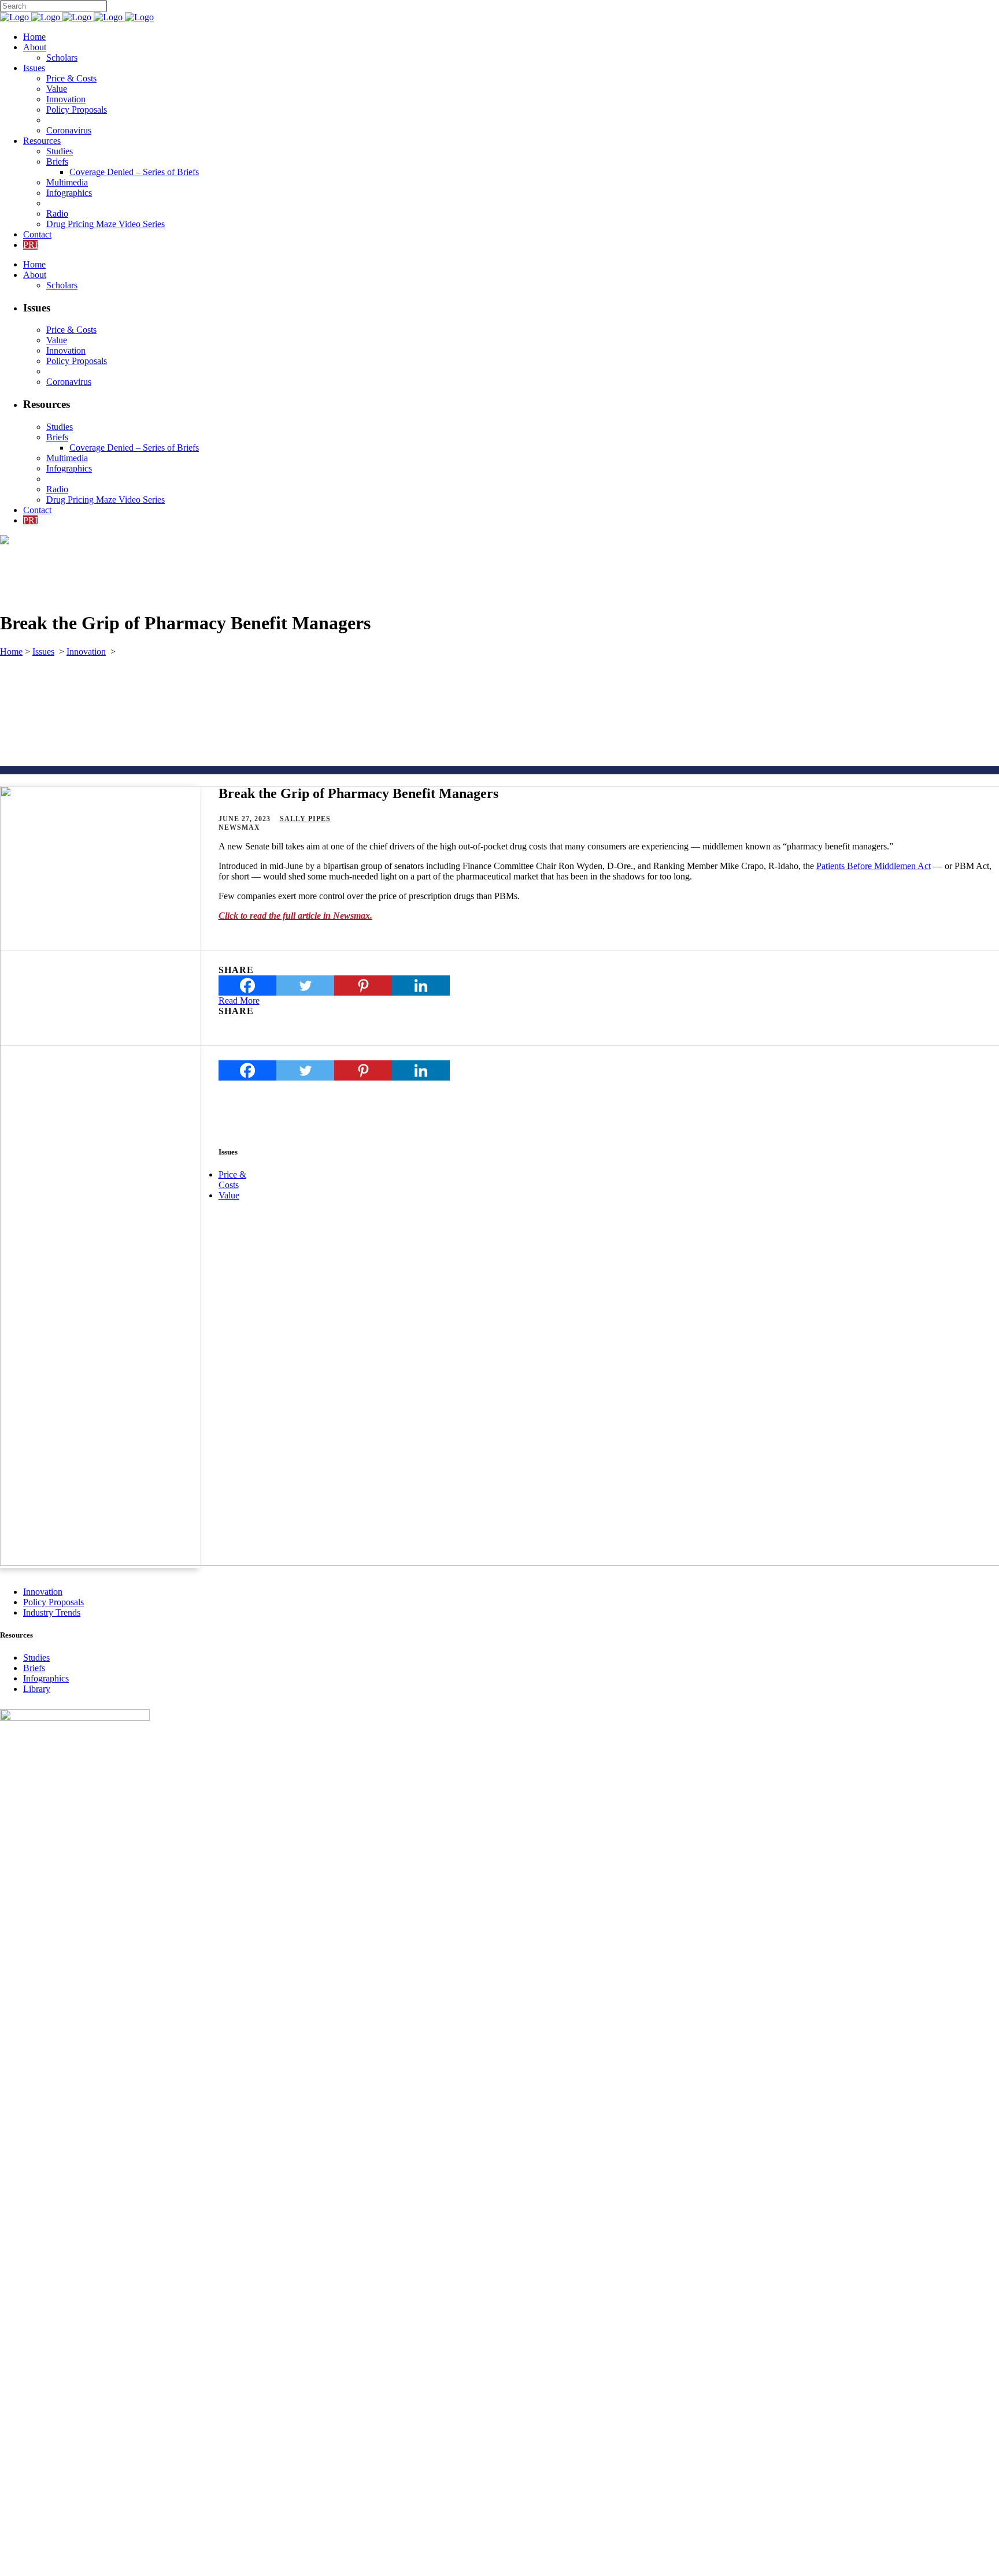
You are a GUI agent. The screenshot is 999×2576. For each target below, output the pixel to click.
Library (37, 1689)
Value (229, 1195)
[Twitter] (305, 986)
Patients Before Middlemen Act (874, 866)
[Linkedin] (421, 986)
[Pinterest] (363, 986)
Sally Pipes (305, 819)
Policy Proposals (53, 1602)
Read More (239, 1001)
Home (11, 652)
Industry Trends (52, 1612)
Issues (43, 652)
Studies (36, 1658)
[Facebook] (247, 986)
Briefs (34, 1668)
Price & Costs (232, 1180)
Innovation (86, 652)
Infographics (46, 1678)
